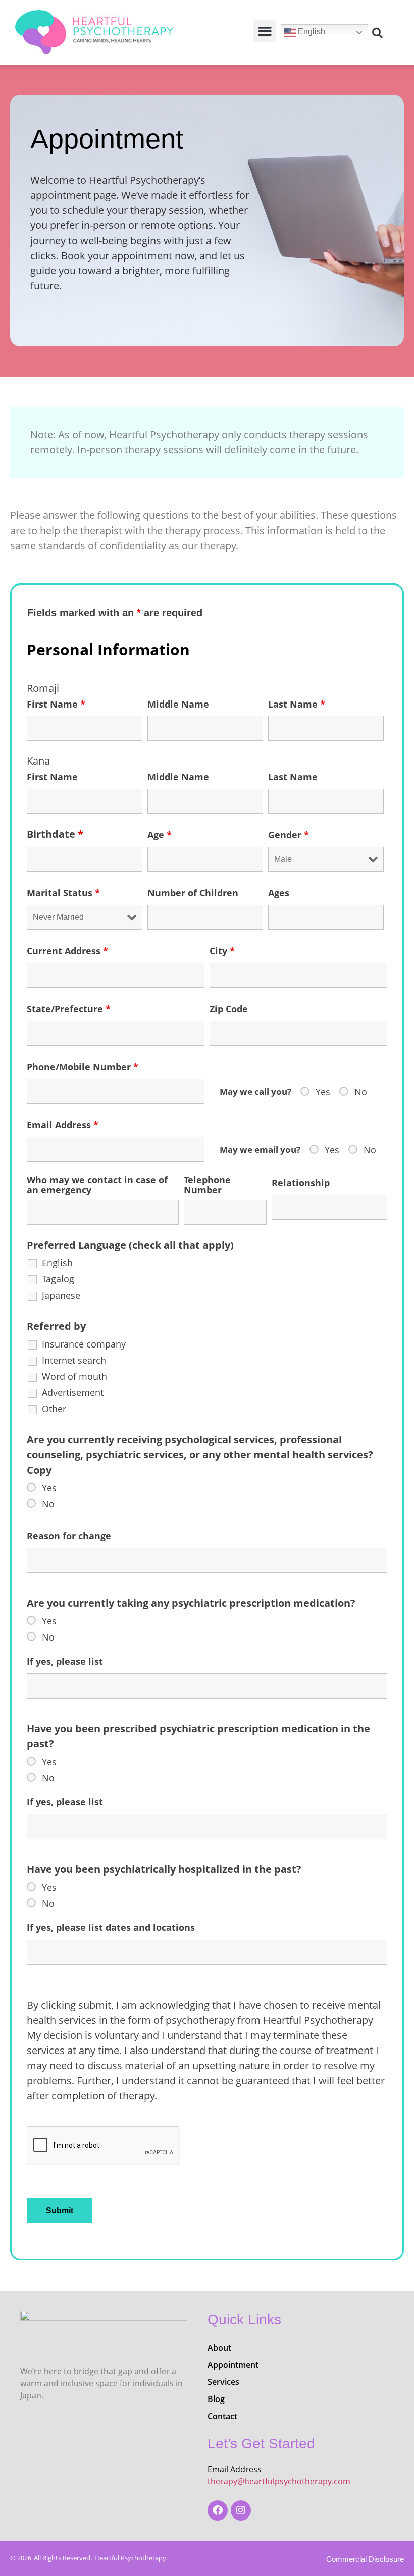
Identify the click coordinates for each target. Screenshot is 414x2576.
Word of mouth (74, 1376)
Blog (216, 2399)
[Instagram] (241, 2510)
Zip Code (229, 1009)
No (361, 1092)
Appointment (233, 2365)
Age (160, 835)
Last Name (297, 704)
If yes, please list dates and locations (111, 1927)
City (222, 951)
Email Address (63, 1125)
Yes (323, 1092)
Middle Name (178, 704)
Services (223, 2382)
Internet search (74, 1360)
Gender (289, 835)
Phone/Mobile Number (83, 1067)
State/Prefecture (69, 1009)
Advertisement (73, 1392)
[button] (265, 31)
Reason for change (69, 1536)
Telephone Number (207, 1185)
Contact (222, 2416)
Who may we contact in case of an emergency (97, 1185)
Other (54, 1409)
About (219, 2348)
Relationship (301, 1183)
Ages (279, 893)
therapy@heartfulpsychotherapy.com (279, 2481)
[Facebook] (218, 2510)
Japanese (61, 1295)
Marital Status (63, 893)
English (310, 32)
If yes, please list (65, 1661)
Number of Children (193, 893)
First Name (56, 704)
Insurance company (84, 1344)
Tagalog (58, 1279)
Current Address (67, 951)
